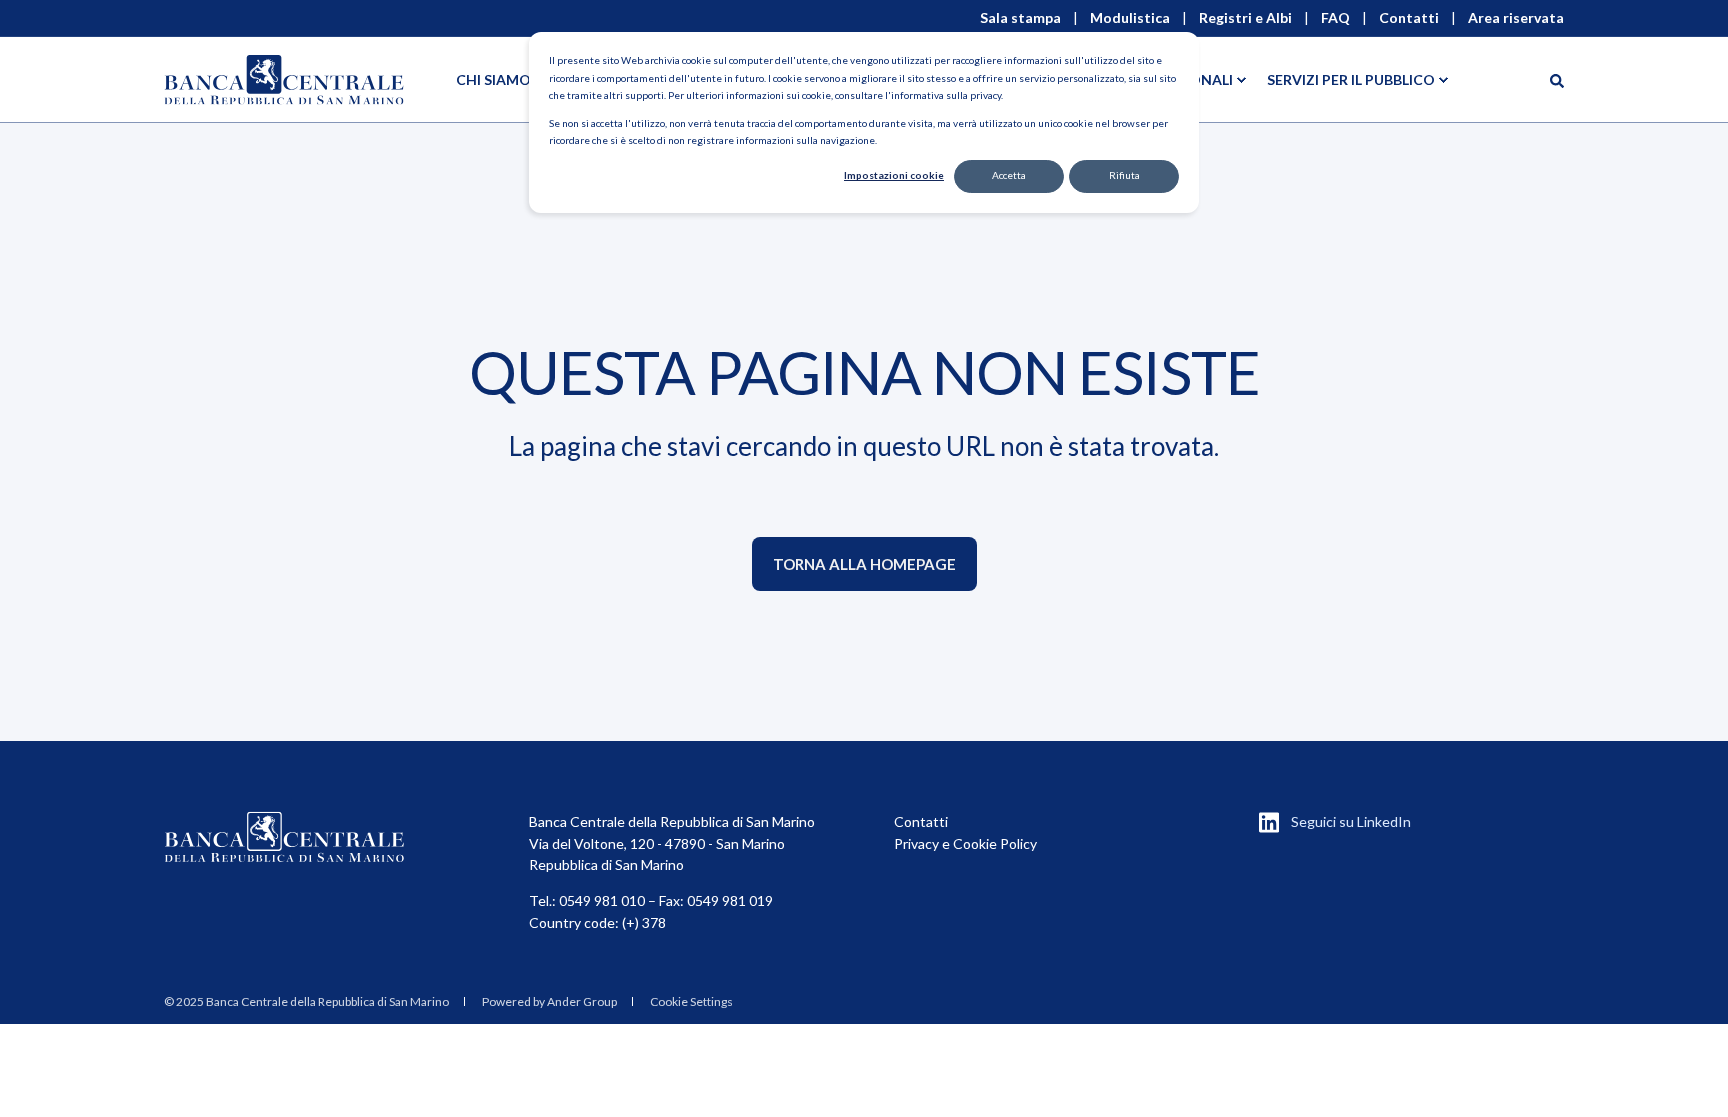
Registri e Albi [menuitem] (1245, 18)
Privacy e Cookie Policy (965, 843)
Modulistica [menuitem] (1130, 18)
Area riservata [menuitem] (1516, 18)
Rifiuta (1124, 175)
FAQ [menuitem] (1335, 18)
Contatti (921, 821)
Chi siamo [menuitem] (493, 79)
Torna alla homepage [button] (864, 564)
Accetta (1009, 175)
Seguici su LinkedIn (1351, 821)
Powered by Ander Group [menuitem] (549, 1001)
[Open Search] (1557, 79)
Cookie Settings (691, 1001)
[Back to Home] (284, 79)
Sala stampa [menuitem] (1020, 18)
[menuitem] (306, 1002)
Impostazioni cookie (894, 175)
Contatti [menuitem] (1409, 18)
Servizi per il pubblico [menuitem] (1351, 79)
